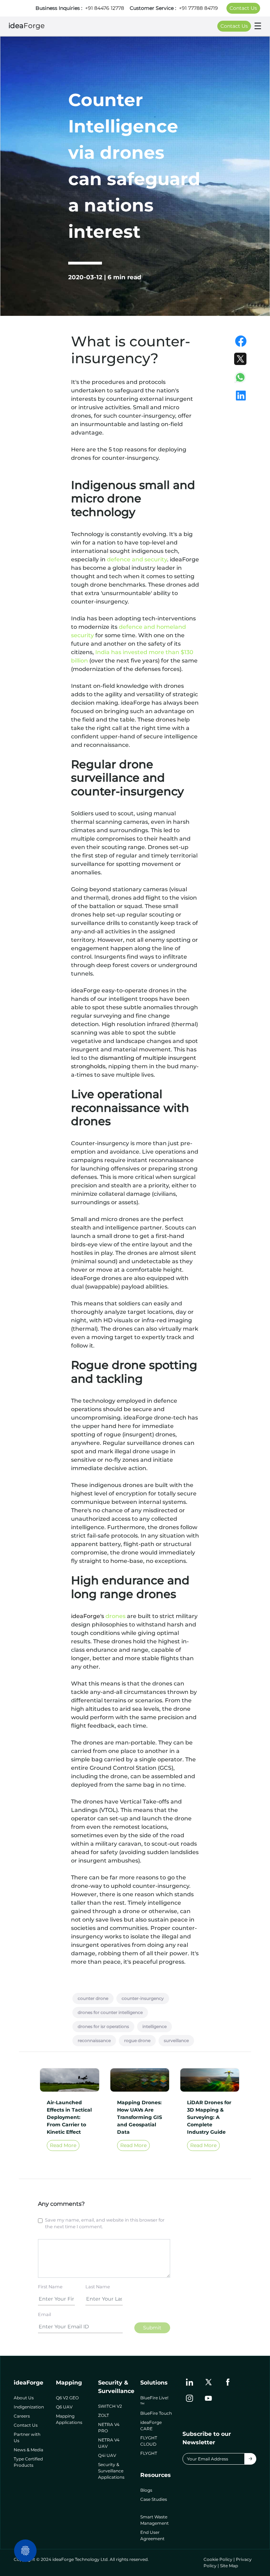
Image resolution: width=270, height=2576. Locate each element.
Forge (27, 26)
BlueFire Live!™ (154, 2401)
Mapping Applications (69, 2419)
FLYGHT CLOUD (149, 2441)
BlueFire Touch (156, 2413)
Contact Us (243, 8)
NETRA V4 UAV (109, 2443)
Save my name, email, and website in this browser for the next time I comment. (105, 2223)
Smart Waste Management (155, 2520)
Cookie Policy (218, 2559)
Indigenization (29, 2407)
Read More (63, 2145)
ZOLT (104, 2415)
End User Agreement (152, 2535)
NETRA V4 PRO (109, 2428)
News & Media (28, 2450)
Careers (22, 2416)
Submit (152, 2328)
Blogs (146, 2490)
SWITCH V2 (110, 2406)
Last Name (98, 2287)
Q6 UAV (64, 2407)
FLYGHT (149, 2453)
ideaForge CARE (151, 2425)
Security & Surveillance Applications (111, 2471)
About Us (24, 2398)
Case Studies (154, 2499)
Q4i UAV (107, 2455)
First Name (50, 2287)
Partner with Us (27, 2437)
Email (44, 2314)
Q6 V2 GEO (67, 2398)
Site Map (229, 2566)
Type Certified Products (28, 2462)
